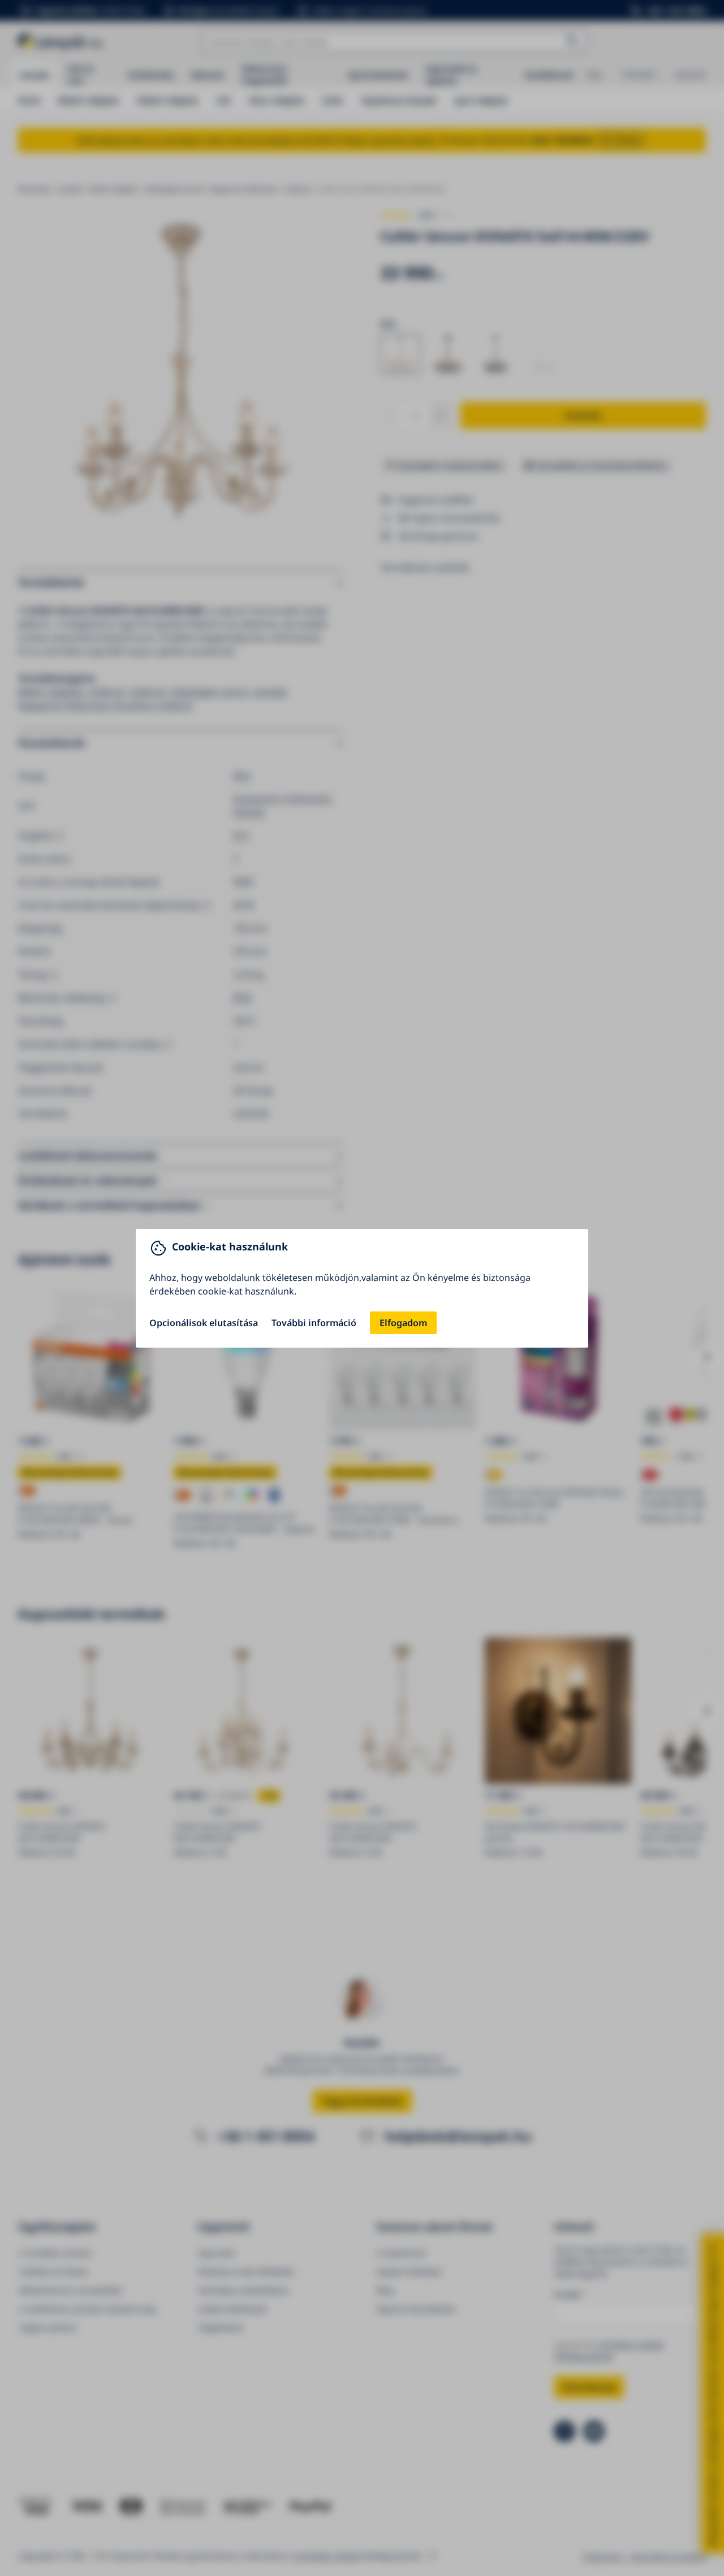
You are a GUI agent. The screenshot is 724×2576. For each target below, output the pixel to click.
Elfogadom (403, 1323)
